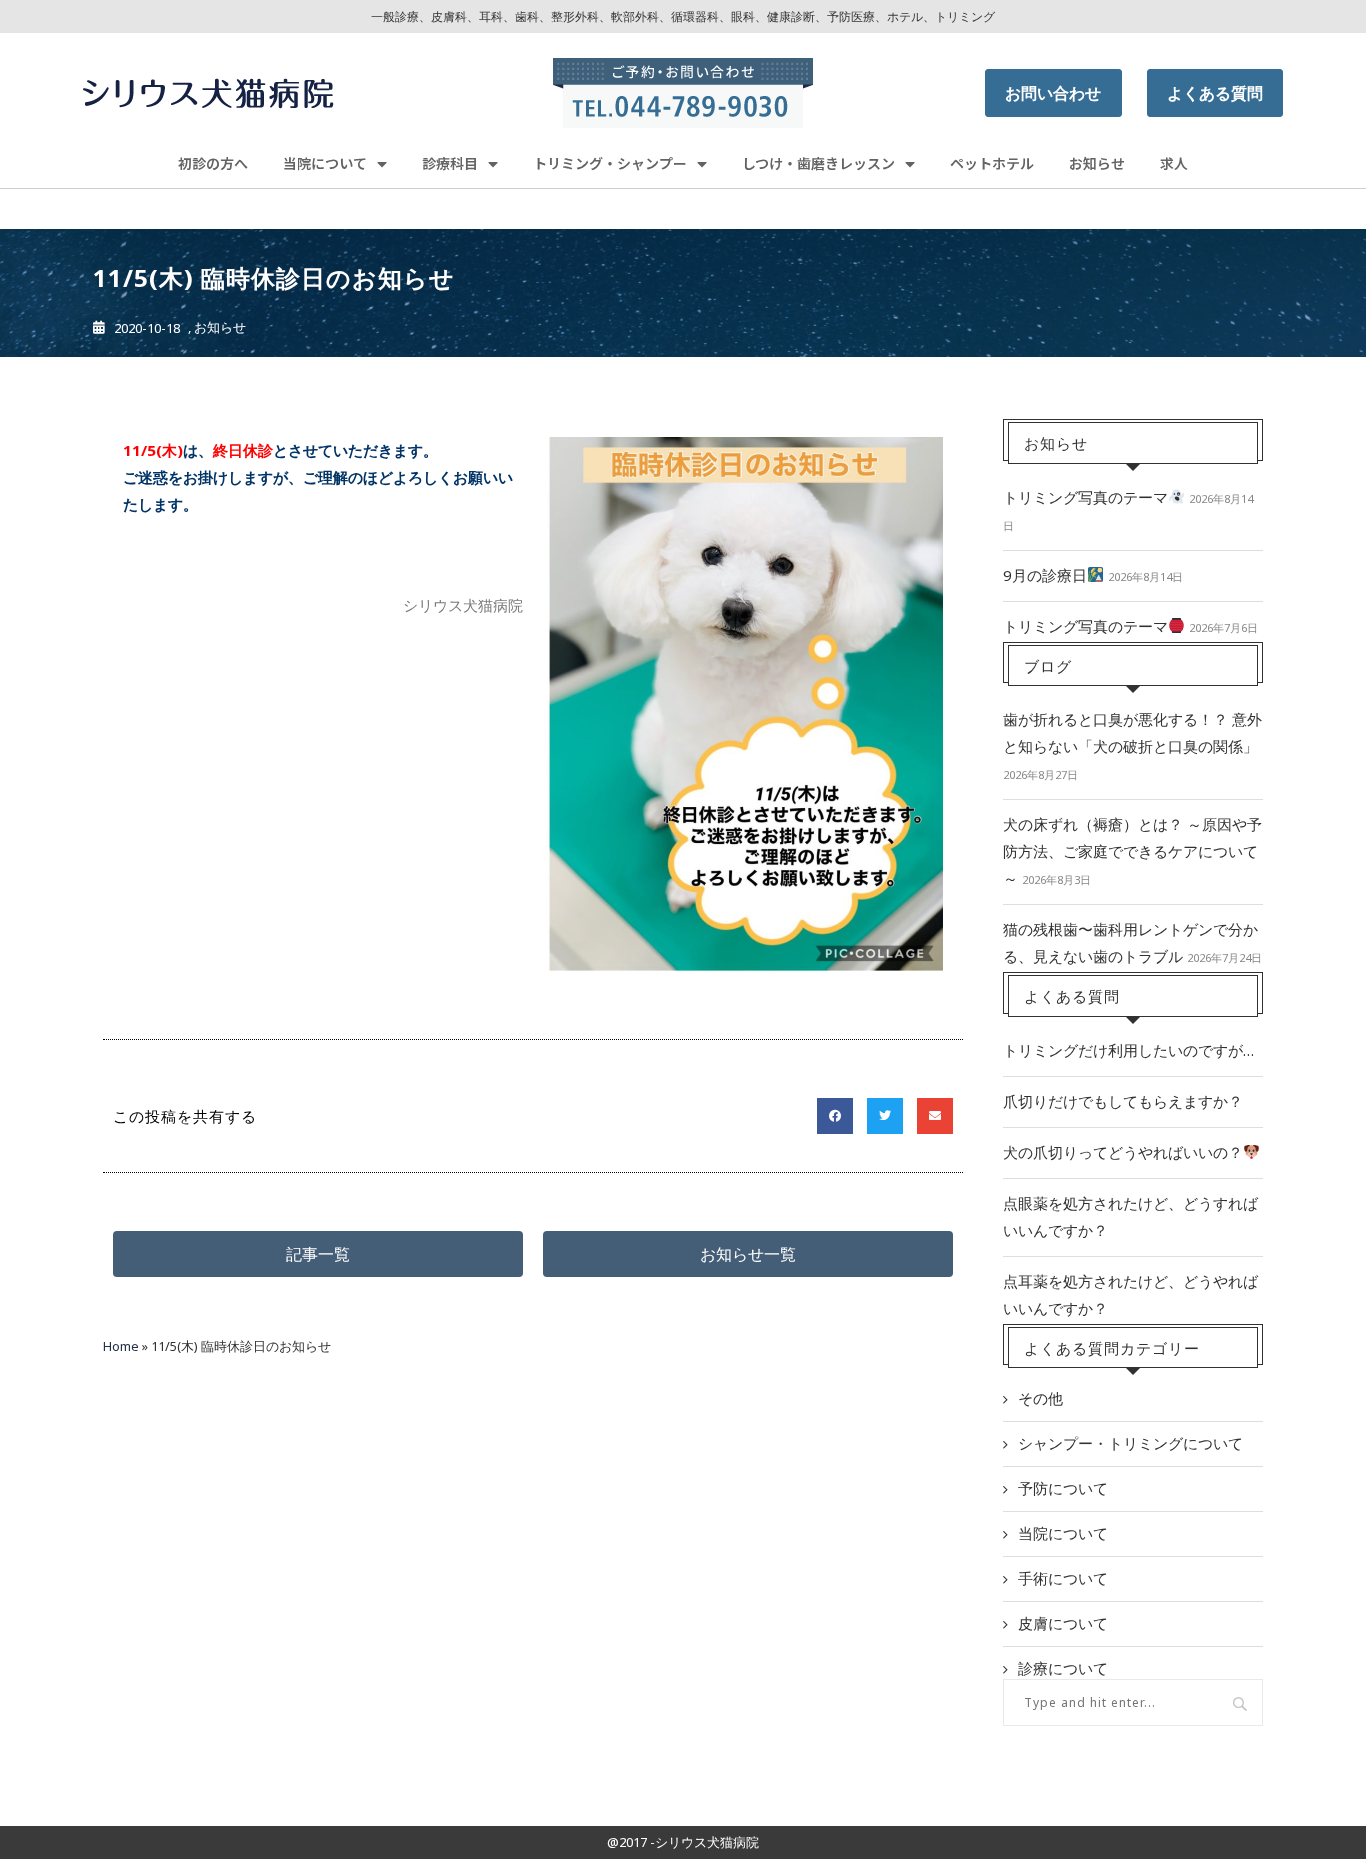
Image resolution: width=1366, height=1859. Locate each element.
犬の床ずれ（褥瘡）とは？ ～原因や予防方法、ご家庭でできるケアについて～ (1132, 851)
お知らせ (1097, 163)
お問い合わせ (1053, 93)
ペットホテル (992, 163)
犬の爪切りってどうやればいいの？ (1123, 1152)
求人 (1174, 163)
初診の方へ (213, 163)
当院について (1063, 1533)
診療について (1063, 1668)
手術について (1063, 1578)
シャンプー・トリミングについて (1130, 1443)
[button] (318, 1254)
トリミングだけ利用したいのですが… (1128, 1050)
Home (121, 1346)
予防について (1063, 1488)
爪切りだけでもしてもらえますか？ (1123, 1101)
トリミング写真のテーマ (1085, 497)
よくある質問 (1215, 93)
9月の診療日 (1045, 575)
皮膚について (1063, 1623)
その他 (1040, 1398)
